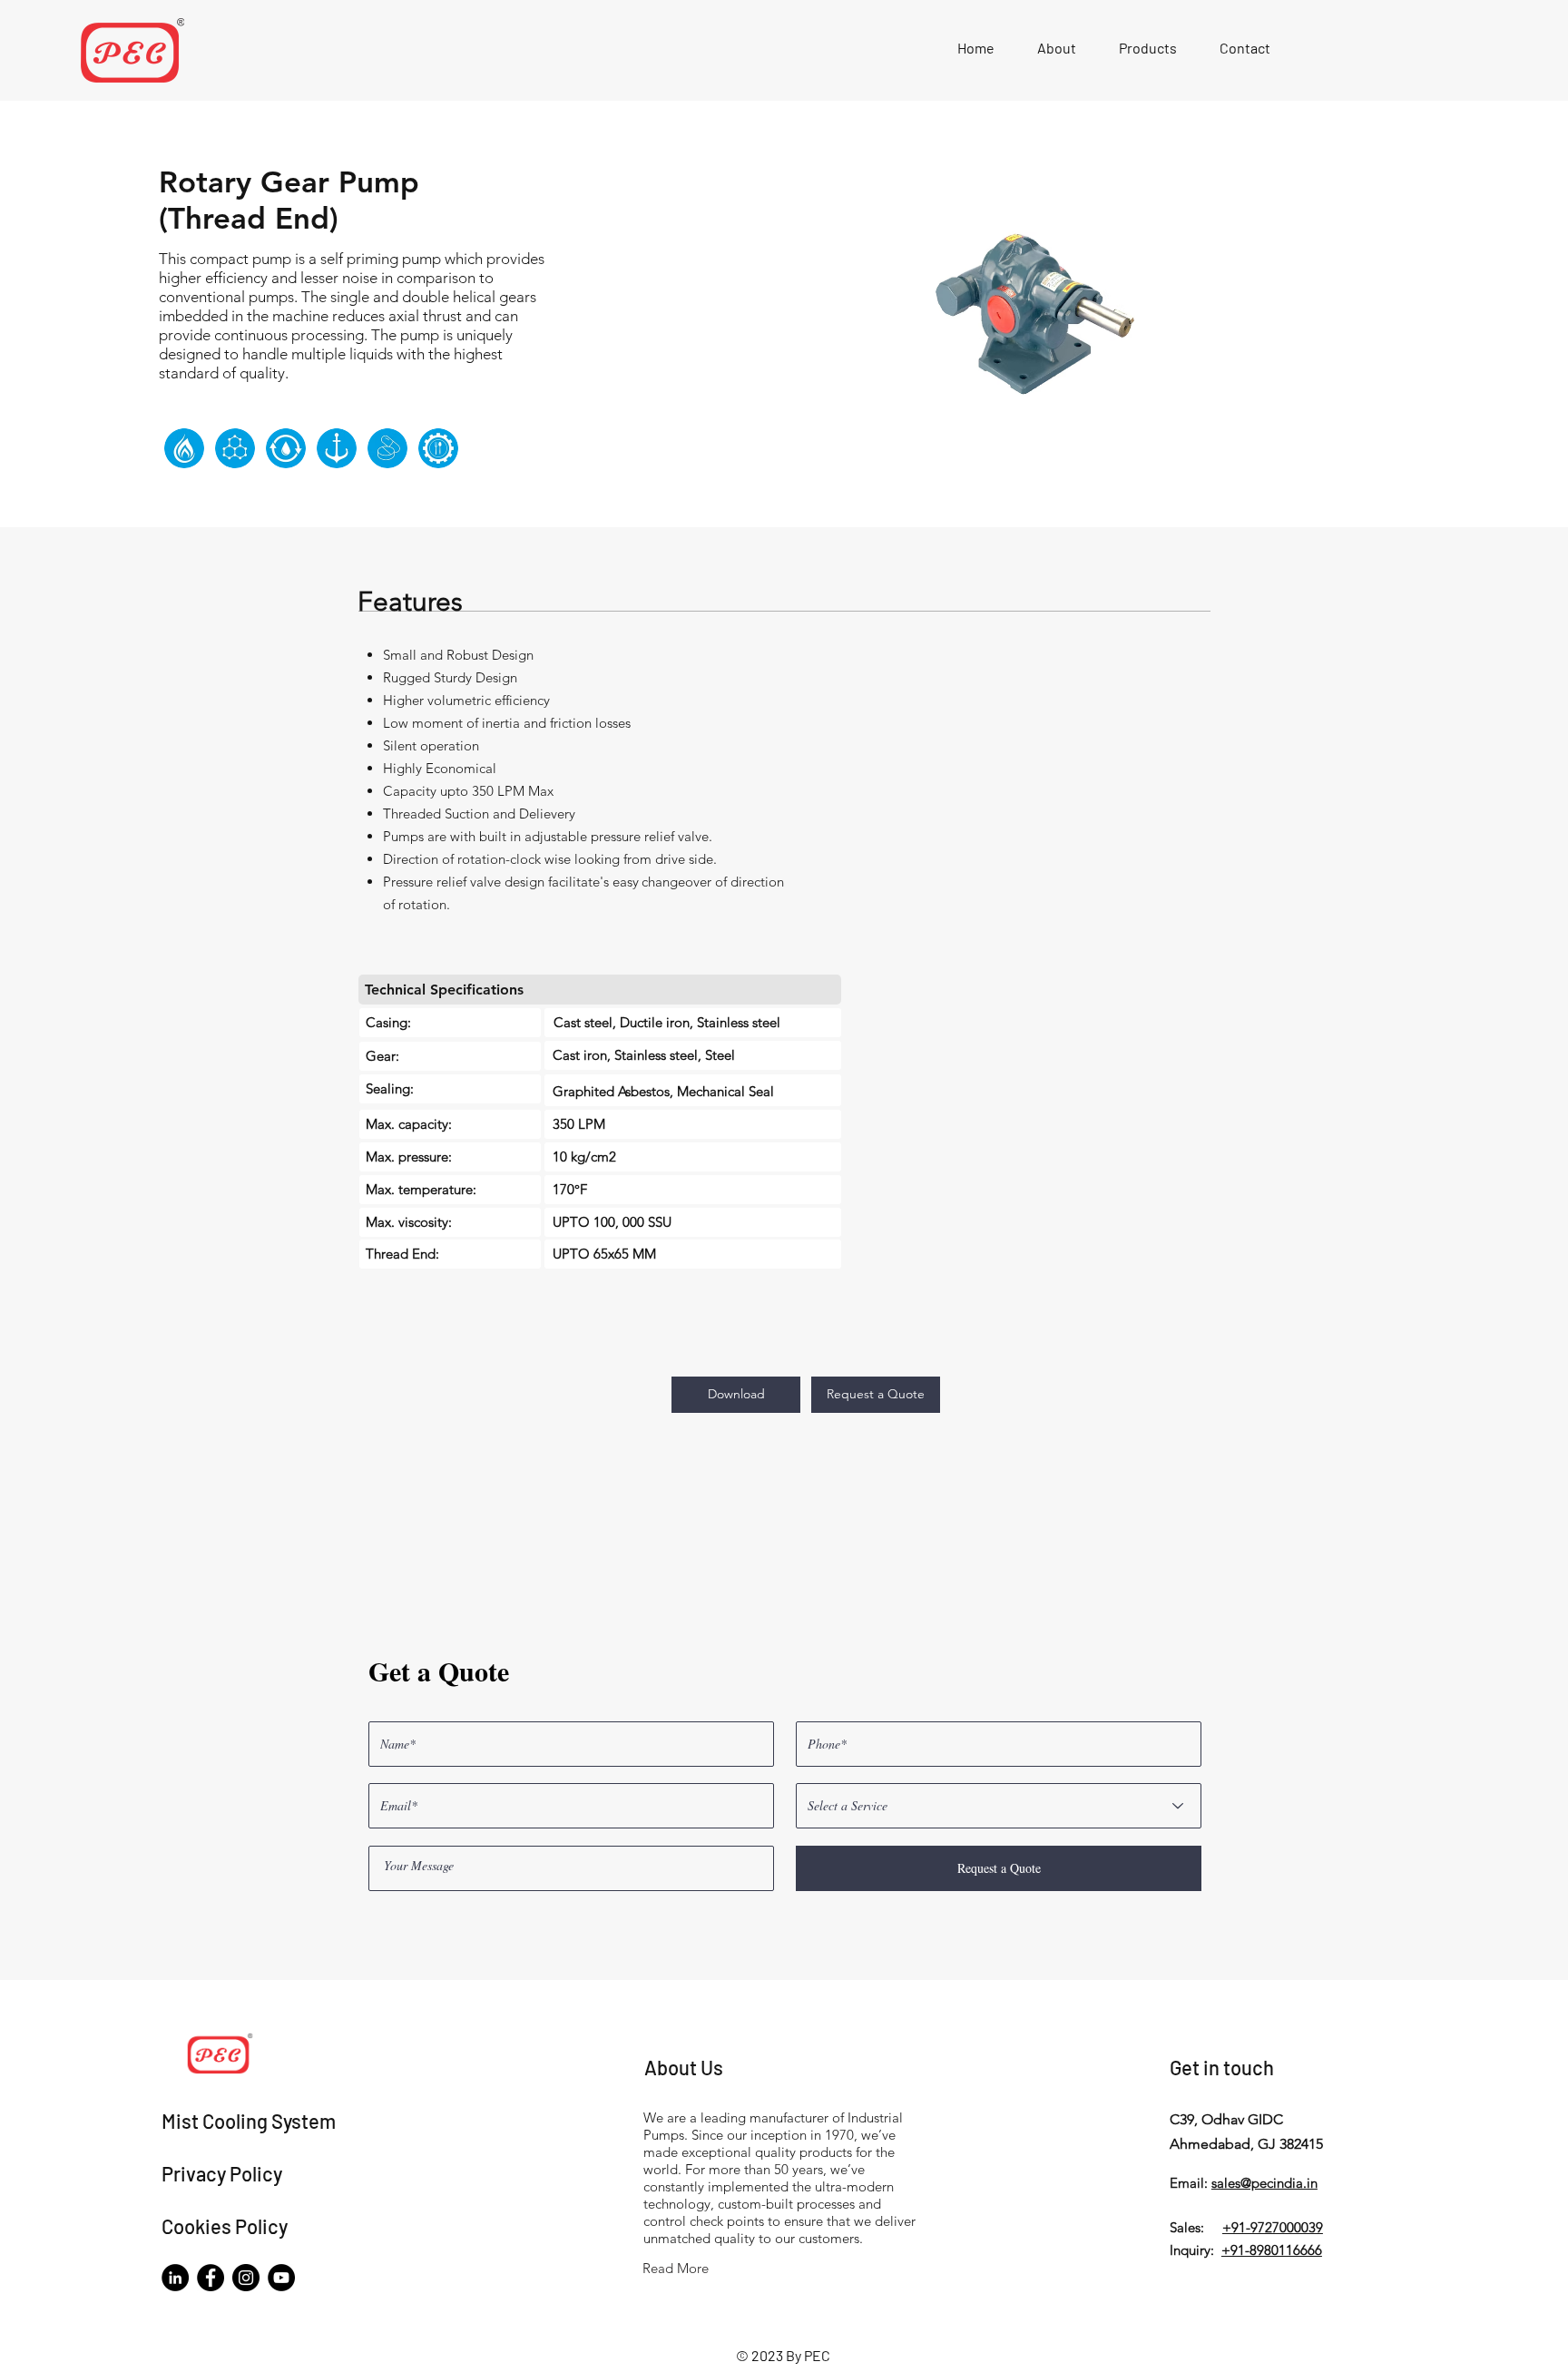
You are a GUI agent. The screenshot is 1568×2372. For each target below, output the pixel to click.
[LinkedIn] (175, 2278)
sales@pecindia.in (1264, 2183)
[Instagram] (246, 2278)
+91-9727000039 (1273, 2227)
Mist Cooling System (249, 2121)
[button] (1147, 48)
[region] (184, 429)
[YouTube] (281, 2278)
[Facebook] (211, 2278)
